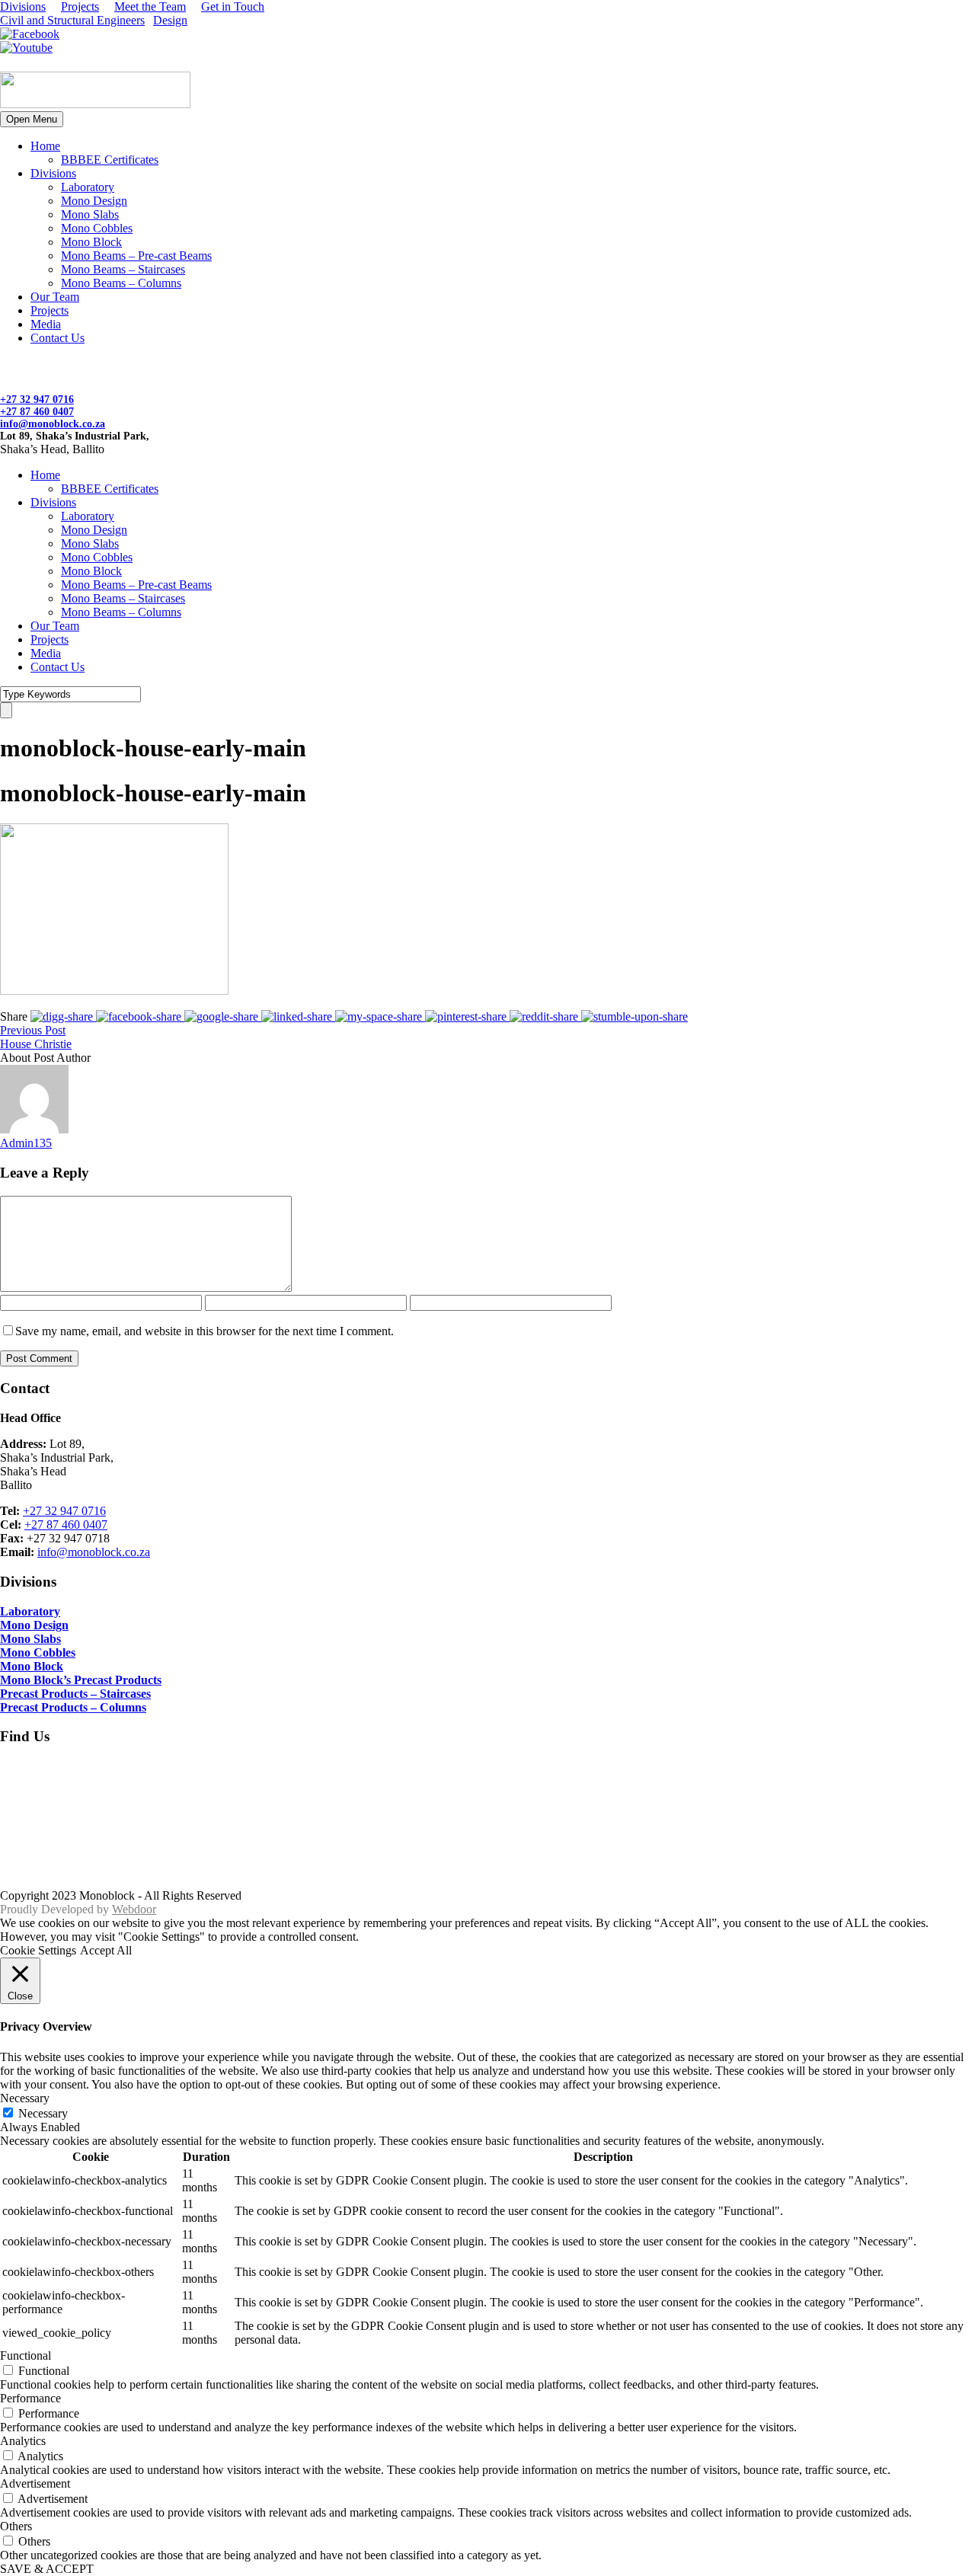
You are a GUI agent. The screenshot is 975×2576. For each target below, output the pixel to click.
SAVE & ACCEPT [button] (47, 2569)
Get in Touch (233, 6)
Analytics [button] (23, 2441)
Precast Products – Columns (73, 1707)
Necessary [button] (25, 2098)
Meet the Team (150, 6)
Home (45, 146)
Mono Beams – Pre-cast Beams (136, 256)
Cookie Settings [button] (38, 1950)
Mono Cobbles (97, 228)
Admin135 (26, 1143)
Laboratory (88, 187)
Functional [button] (26, 2355)
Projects (80, 6)
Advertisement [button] (35, 2483)
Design (170, 20)
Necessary (43, 2113)
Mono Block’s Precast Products (81, 1680)
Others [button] (16, 2526)
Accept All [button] (106, 1950)
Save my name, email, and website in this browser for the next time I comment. (205, 1331)
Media (46, 324)
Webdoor (134, 1909)
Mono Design (94, 201)
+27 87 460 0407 (37, 412)
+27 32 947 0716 (37, 400)
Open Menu (32, 119)
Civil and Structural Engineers (72, 20)
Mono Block (91, 242)
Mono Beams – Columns (121, 283)
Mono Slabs (90, 214)
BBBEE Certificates (110, 160)
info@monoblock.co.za (53, 424)
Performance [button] (30, 2398)
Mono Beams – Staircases (123, 269)
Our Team (55, 297)
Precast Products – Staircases (75, 1694)
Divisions (23, 6)
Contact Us (58, 338)
